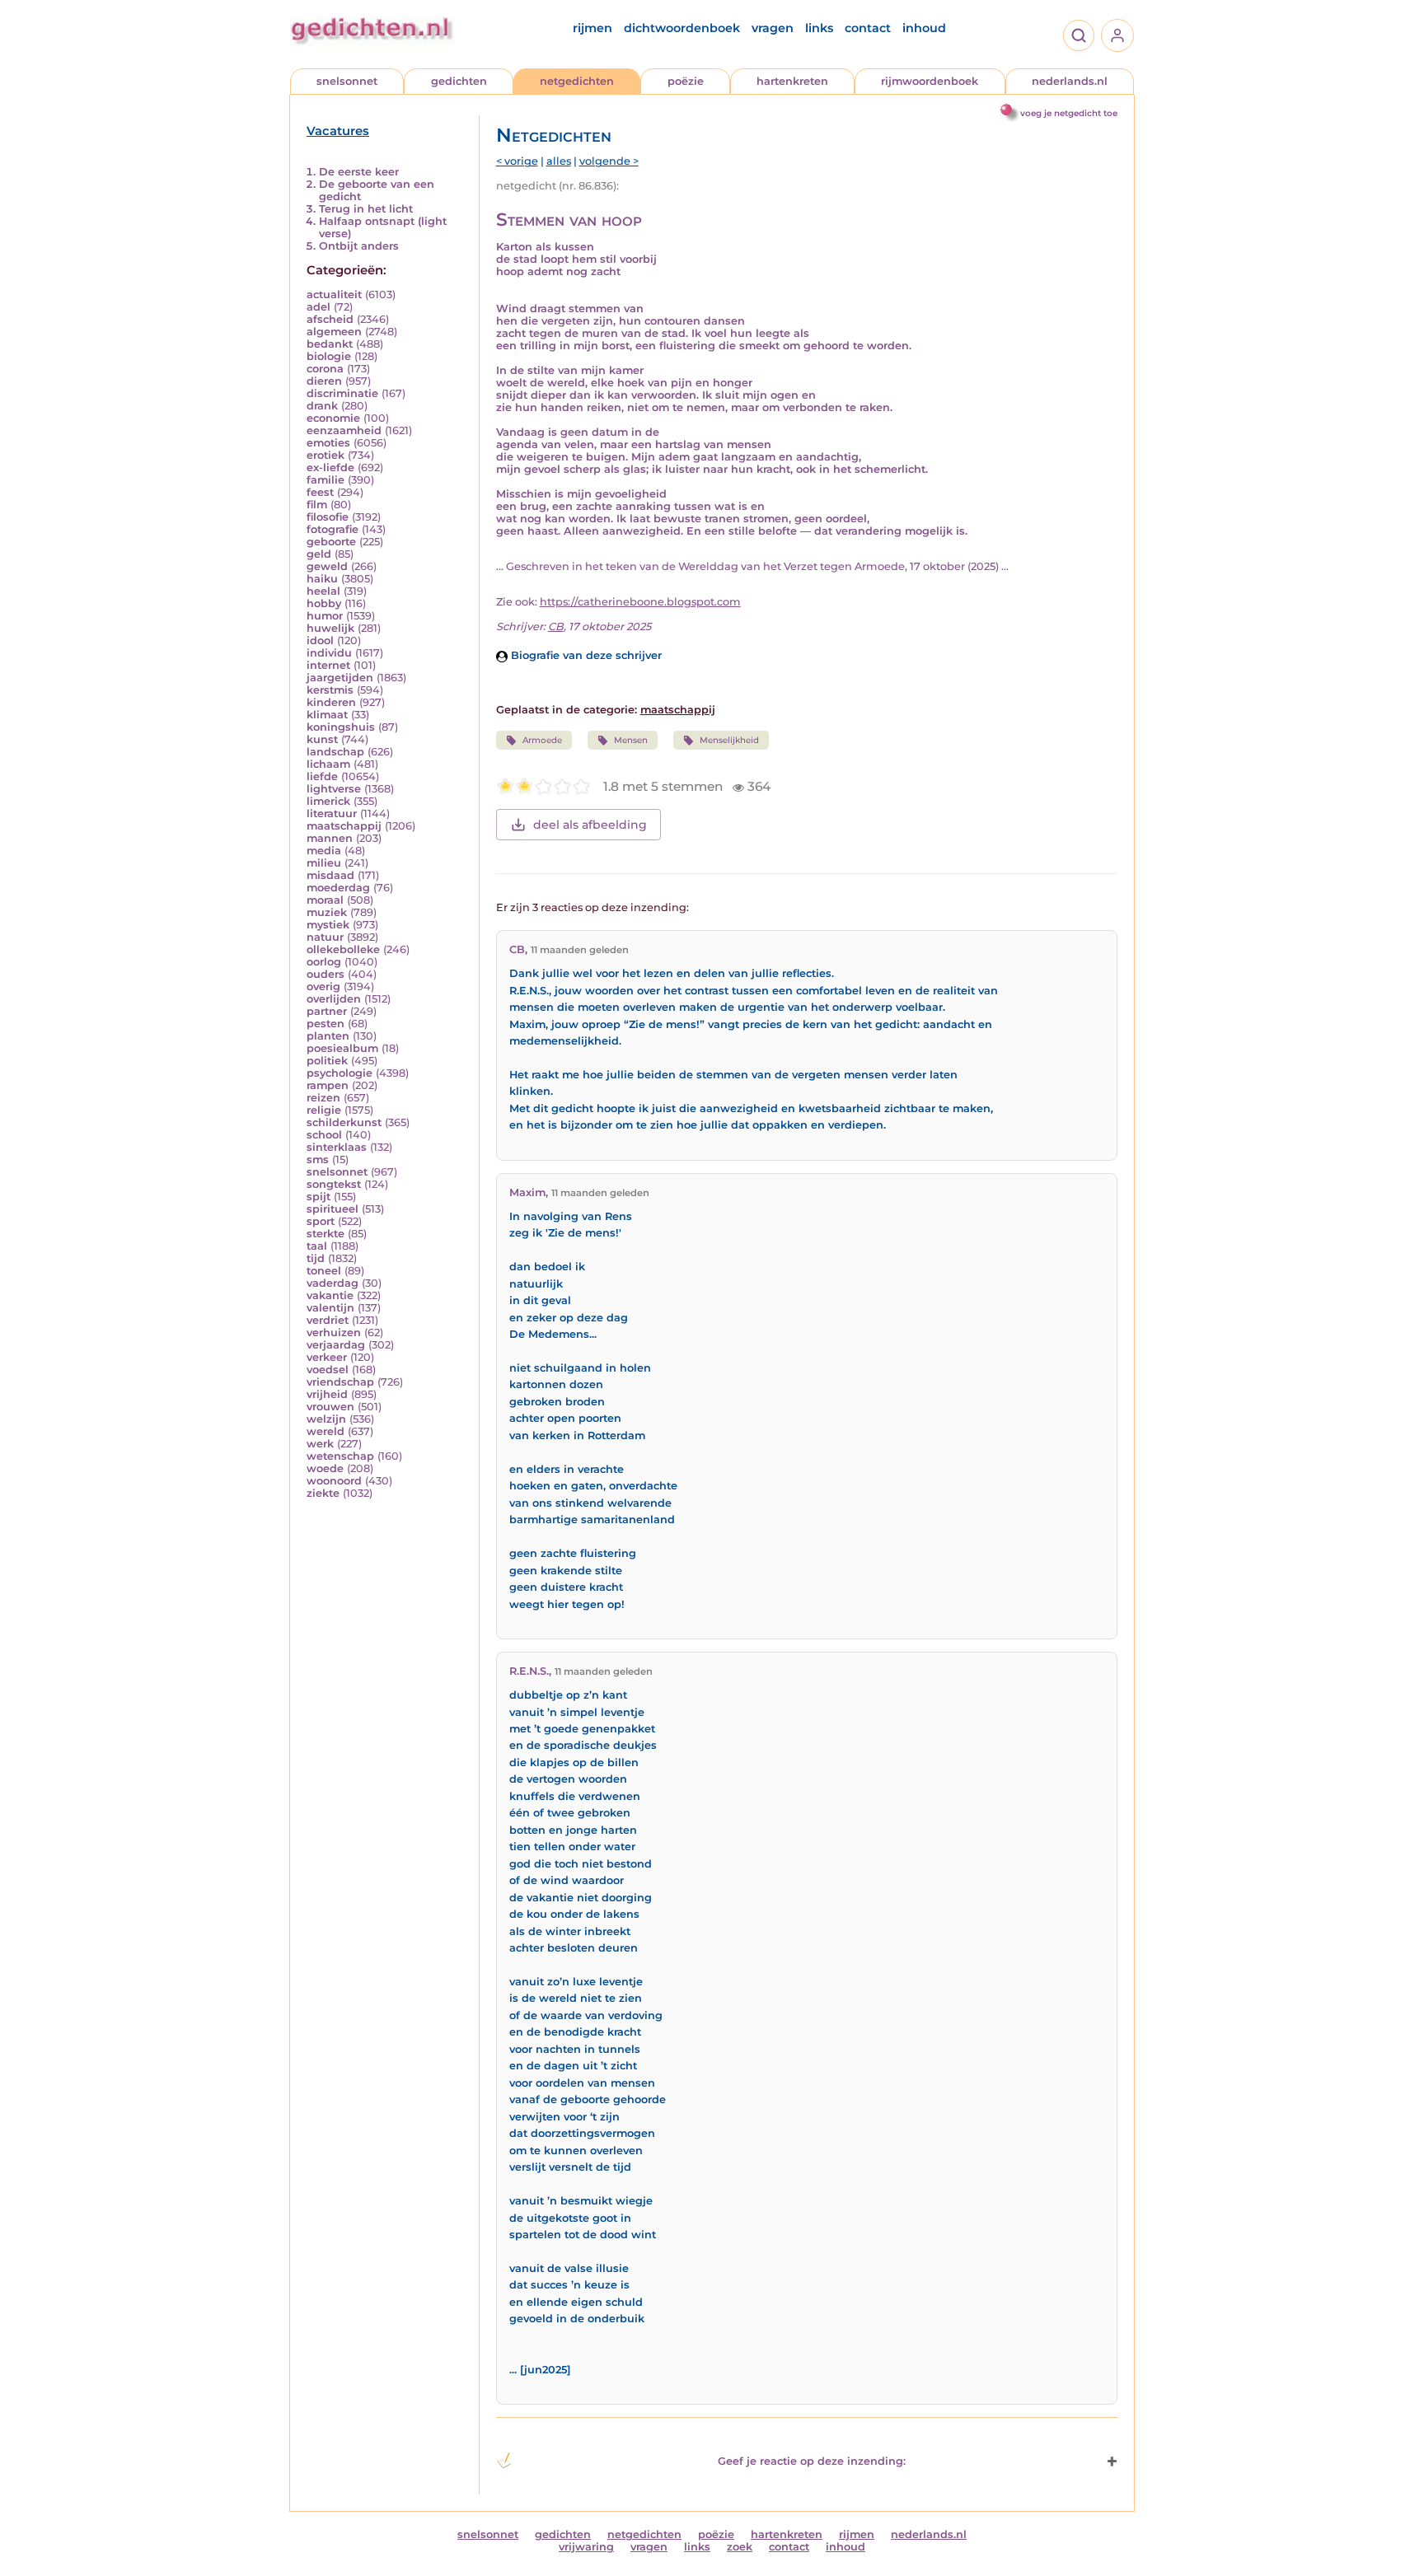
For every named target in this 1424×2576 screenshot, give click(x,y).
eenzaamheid (344, 430)
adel (319, 307)
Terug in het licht (366, 209)
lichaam (328, 764)
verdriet (328, 1320)
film (317, 505)
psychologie (340, 1073)
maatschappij (344, 826)
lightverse (334, 789)
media (324, 851)
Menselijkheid (729, 740)
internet (328, 665)
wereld (326, 1431)
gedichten (459, 81)
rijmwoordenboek (930, 81)
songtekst (334, 1184)
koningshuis (341, 727)
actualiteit (334, 295)
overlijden (334, 999)
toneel (324, 1271)
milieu (324, 863)
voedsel (328, 1370)
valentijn (330, 1308)
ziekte (323, 1493)
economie (333, 418)
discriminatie (342, 393)
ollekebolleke (343, 949)
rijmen (593, 28)
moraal (325, 900)
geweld (327, 566)
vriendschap (340, 1382)
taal (317, 1246)
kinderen (331, 702)
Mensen (631, 740)
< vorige (517, 161)
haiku (322, 579)
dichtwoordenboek (682, 28)
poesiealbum (342, 1048)
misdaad (330, 875)
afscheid (330, 319)
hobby (324, 603)
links (819, 28)
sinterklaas (337, 1147)
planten (328, 1036)
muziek (327, 912)
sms (318, 1159)
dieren (324, 381)
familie (326, 480)
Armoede (542, 740)
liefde (322, 776)
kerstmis (330, 690)
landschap (335, 752)
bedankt (330, 344)
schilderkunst (344, 1122)
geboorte (331, 542)
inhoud (924, 28)
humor (325, 616)
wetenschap (340, 1456)
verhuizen (334, 1332)
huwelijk (330, 628)
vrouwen (330, 1407)
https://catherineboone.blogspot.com (640, 602)
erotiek (326, 455)
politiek (327, 1061)
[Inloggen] (1117, 35)
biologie (329, 356)
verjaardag (336, 1345)
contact (868, 28)
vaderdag (333, 1283)
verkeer (327, 1357)
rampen (328, 1085)
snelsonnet (347, 81)
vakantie (330, 1295)
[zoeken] (1079, 35)
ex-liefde (330, 468)
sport (321, 1221)
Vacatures (338, 131)
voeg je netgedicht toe (1069, 113)
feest (320, 492)
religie (324, 1110)
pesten (326, 1024)
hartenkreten (792, 81)
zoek (740, 2547)
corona (325, 369)
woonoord (334, 1481)
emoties (328, 443)
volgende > (609, 161)
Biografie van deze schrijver (585, 655)
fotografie (333, 529)
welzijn (326, 1419)
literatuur (332, 813)
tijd (316, 1258)
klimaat (327, 715)
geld (319, 554)
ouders (326, 974)
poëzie (686, 81)
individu (329, 653)
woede (325, 1468)
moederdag (338, 888)
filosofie (328, 517)
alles (559, 161)
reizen (323, 1098)
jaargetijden (340, 678)
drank (322, 406)
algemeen (334, 332)
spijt (319, 1197)
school (324, 1135)
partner (327, 1011)
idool (320, 640)
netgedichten (577, 81)
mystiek (328, 925)
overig (323, 986)
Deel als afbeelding (590, 825)
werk (320, 1444)
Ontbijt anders (359, 246)
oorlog (324, 962)
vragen (773, 28)
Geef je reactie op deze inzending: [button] (812, 2461)
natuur (325, 937)
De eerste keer (359, 172)
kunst (322, 739)
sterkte (326, 1234)
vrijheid (327, 1394)
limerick (328, 801)
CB (556, 626)
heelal (323, 591)
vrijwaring (586, 2547)
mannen (330, 838)
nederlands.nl (1070, 81)
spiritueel (333, 1209)
